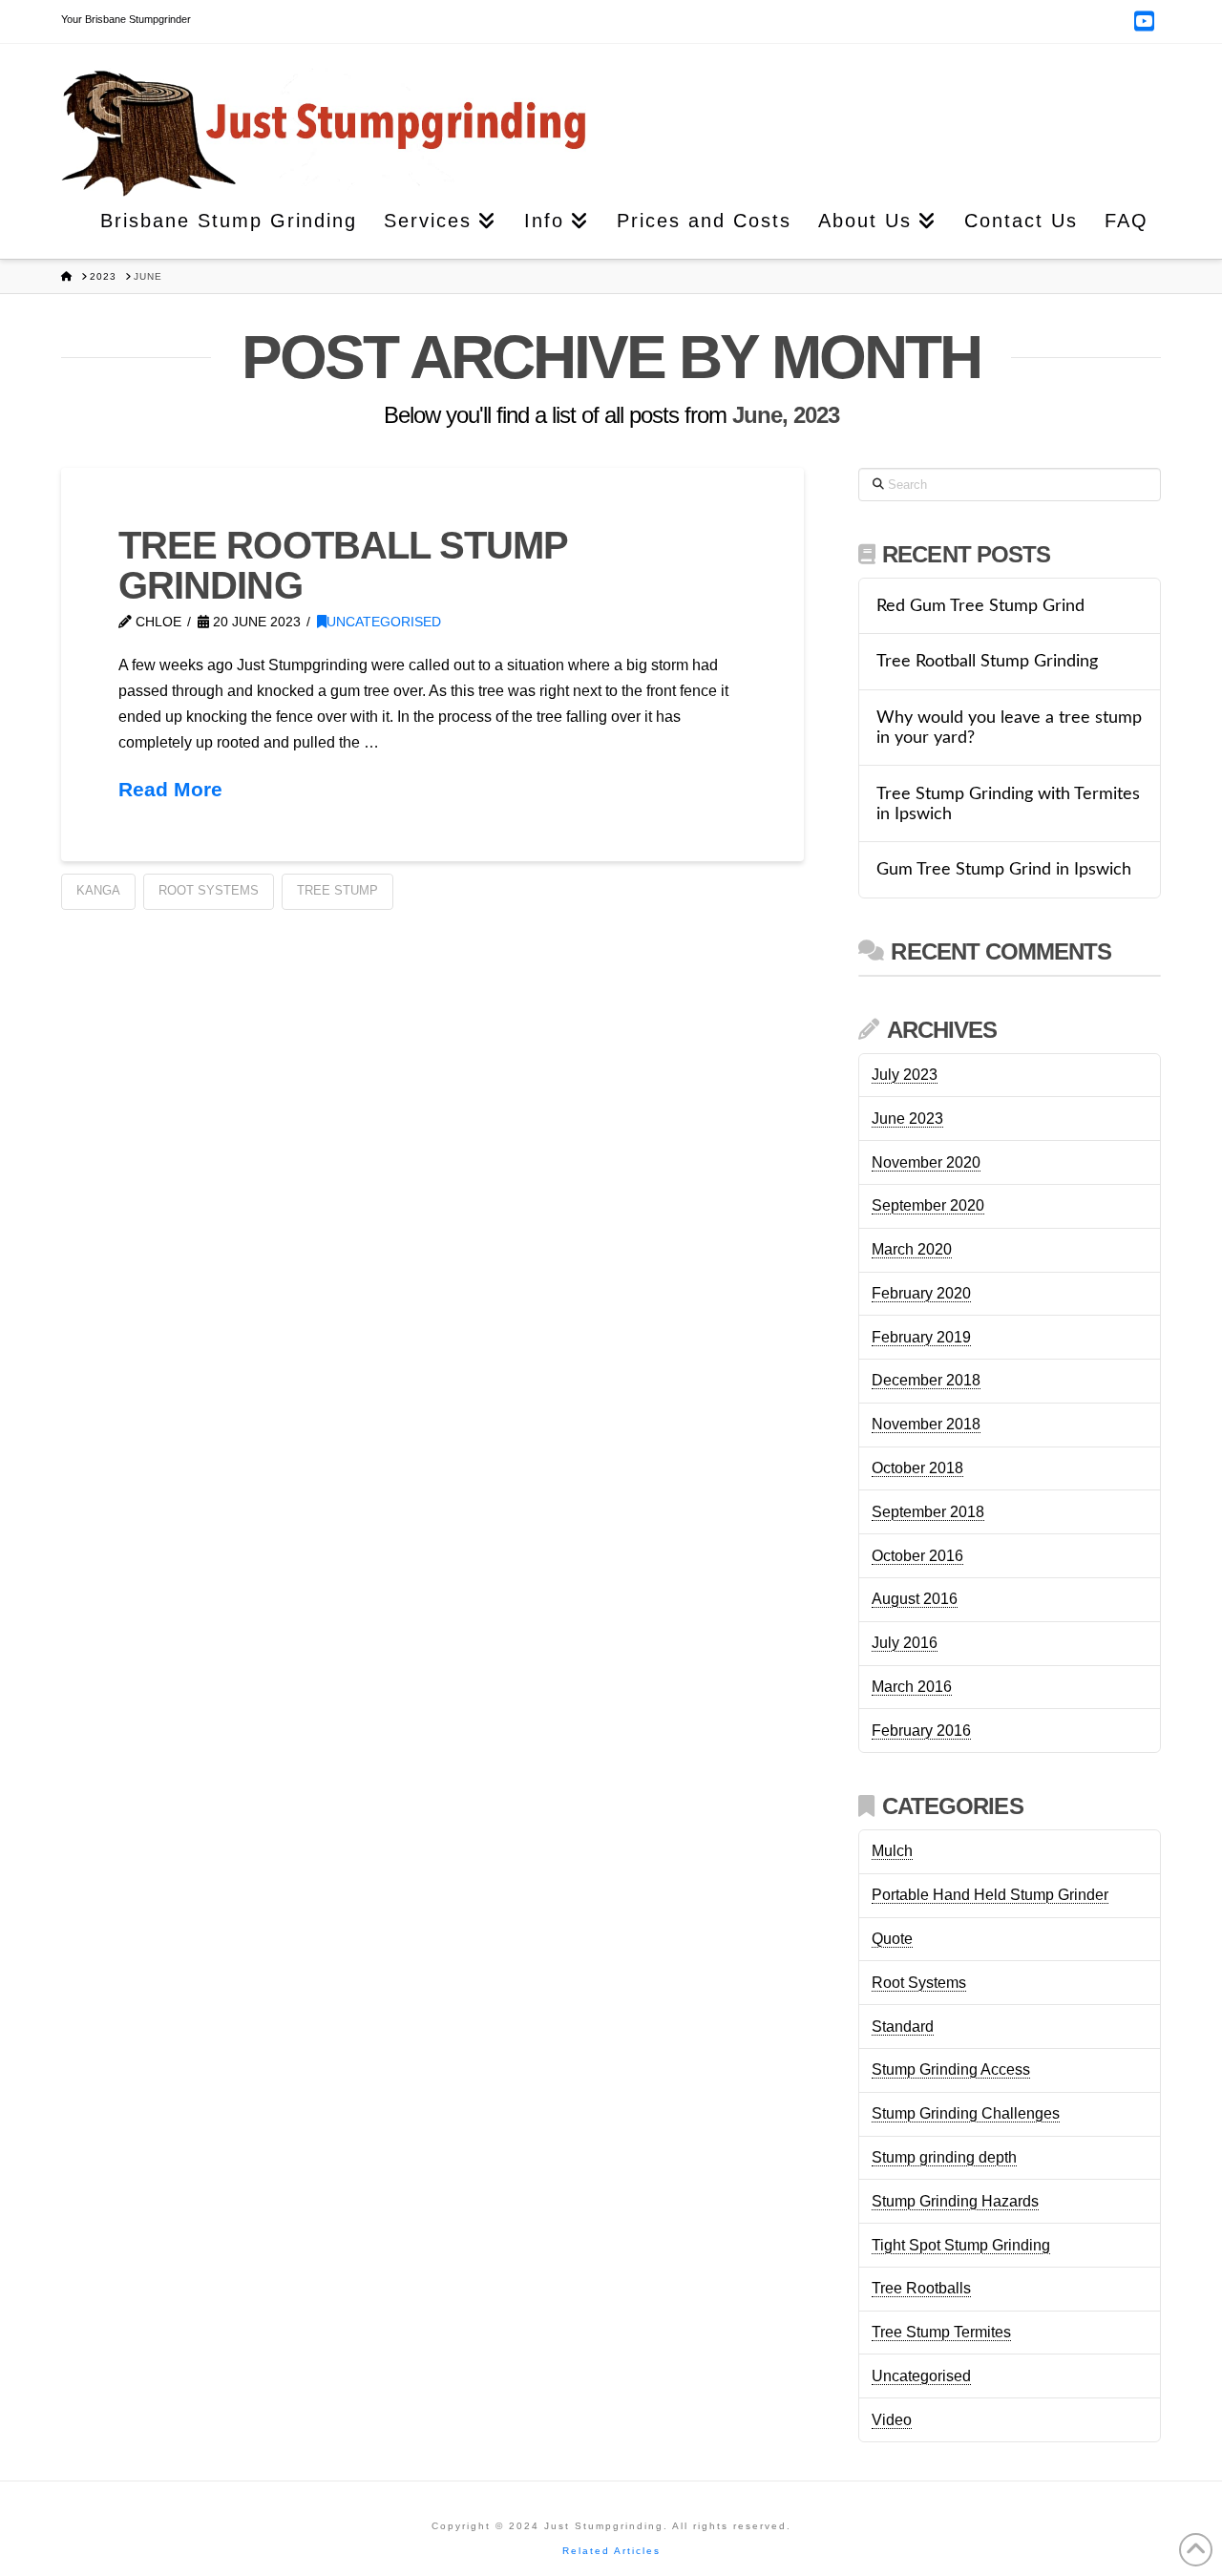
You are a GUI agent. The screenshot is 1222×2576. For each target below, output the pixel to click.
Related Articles (611, 2551)
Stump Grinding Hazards (955, 2201)
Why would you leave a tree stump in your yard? (1009, 728)
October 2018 (917, 1468)
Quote (892, 1939)
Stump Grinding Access (951, 2069)
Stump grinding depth (944, 2157)
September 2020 (928, 1205)
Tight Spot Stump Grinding (961, 2245)
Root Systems (209, 890)
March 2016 (912, 1687)
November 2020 (926, 1162)
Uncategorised (384, 622)
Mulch (892, 1851)
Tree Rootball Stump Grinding (343, 565)
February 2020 (921, 1293)
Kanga (98, 890)
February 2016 (921, 1731)
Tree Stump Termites (941, 2332)
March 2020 (912, 1249)
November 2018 (926, 1424)
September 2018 (928, 1512)
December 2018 (926, 1380)
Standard (903, 2027)
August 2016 (915, 1599)
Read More (170, 789)
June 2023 (907, 1119)
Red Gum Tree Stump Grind (980, 606)
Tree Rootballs (921, 2288)
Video (892, 2420)
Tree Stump (337, 890)
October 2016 (917, 1556)
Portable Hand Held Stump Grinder (990, 1895)
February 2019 (921, 1337)
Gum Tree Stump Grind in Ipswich (1004, 869)
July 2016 (905, 1643)
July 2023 (905, 1075)
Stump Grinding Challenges (966, 2113)
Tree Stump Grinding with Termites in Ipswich (1008, 804)
